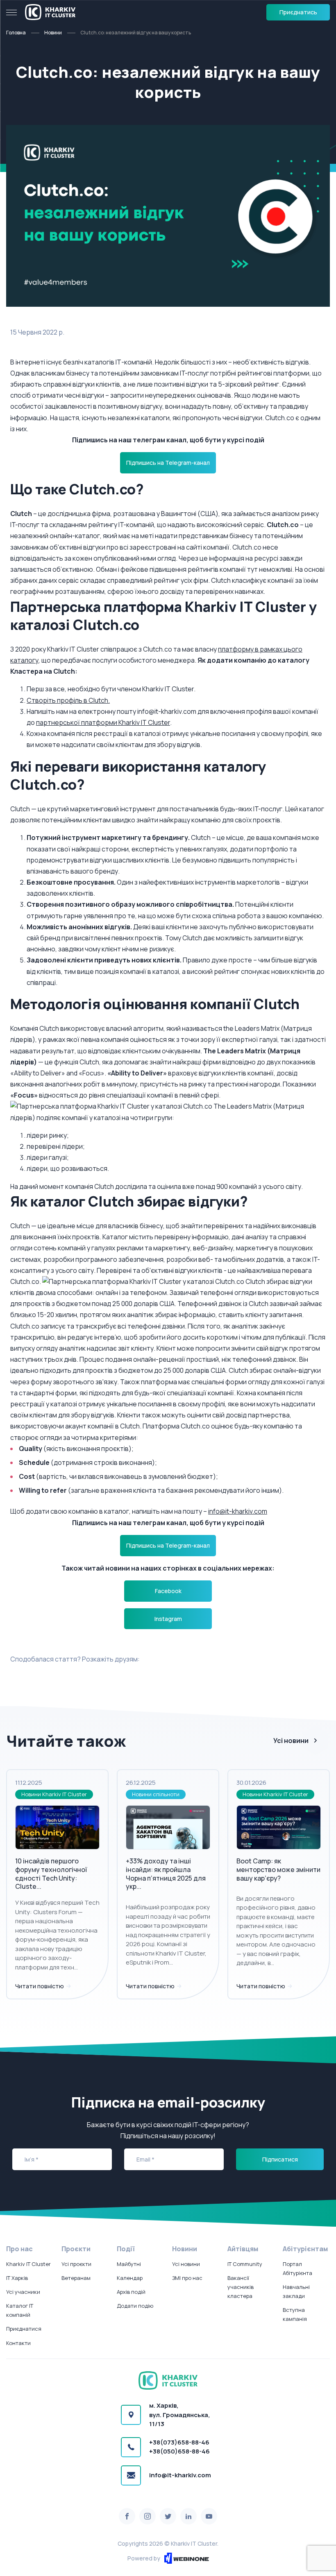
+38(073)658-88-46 (179, 2442)
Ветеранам (76, 2278)
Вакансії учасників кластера (241, 2287)
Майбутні (129, 2264)
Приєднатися (24, 2329)
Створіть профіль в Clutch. (68, 700)
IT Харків (17, 2278)
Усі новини (291, 1741)
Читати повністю (40, 1986)
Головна (16, 33)
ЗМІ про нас (187, 2278)
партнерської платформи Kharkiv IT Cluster (103, 722)
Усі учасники (23, 2292)
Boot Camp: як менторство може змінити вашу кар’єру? (278, 1870)
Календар (130, 2278)
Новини (53, 33)
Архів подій (131, 2292)
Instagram (168, 1619)
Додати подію (135, 2306)
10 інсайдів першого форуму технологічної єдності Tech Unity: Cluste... (51, 1874)
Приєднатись (298, 12)
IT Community (245, 2264)
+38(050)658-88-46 (179, 2451)
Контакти (18, 2343)
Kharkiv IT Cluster (28, 2264)
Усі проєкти (76, 2264)
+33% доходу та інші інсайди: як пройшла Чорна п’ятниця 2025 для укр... (166, 1874)
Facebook (168, 1591)
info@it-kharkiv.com (238, 1511)
